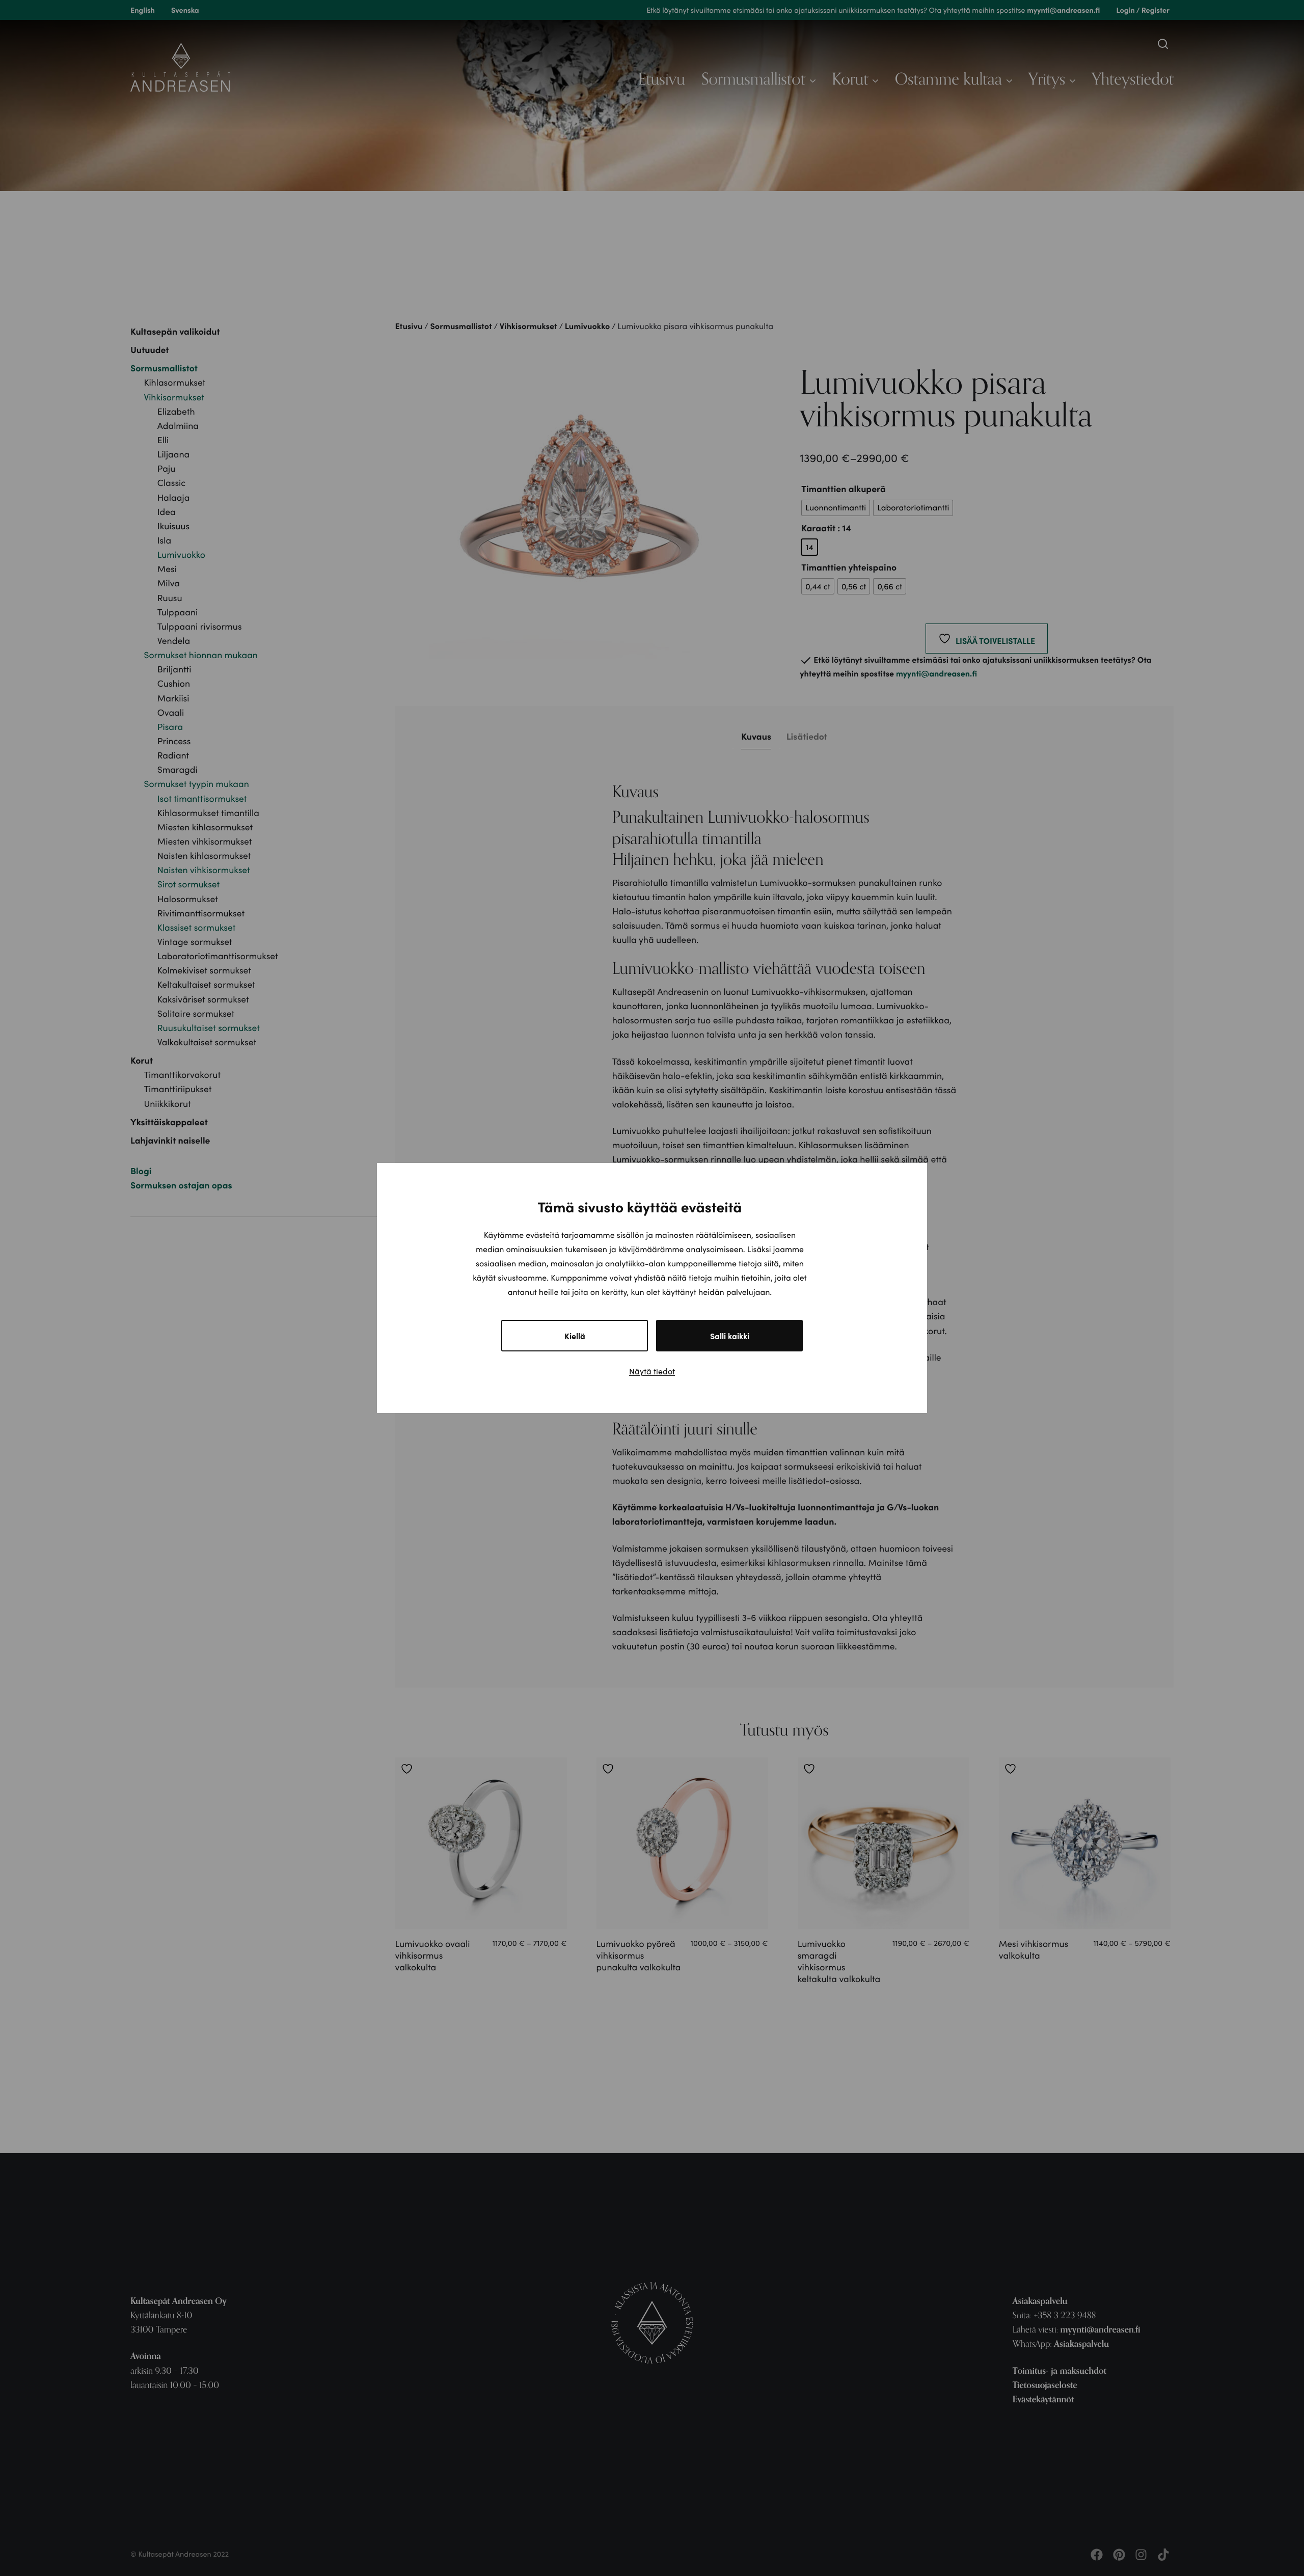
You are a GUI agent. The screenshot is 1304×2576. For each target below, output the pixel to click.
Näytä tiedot (652, 1371)
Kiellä (575, 1336)
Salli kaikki (730, 1336)
